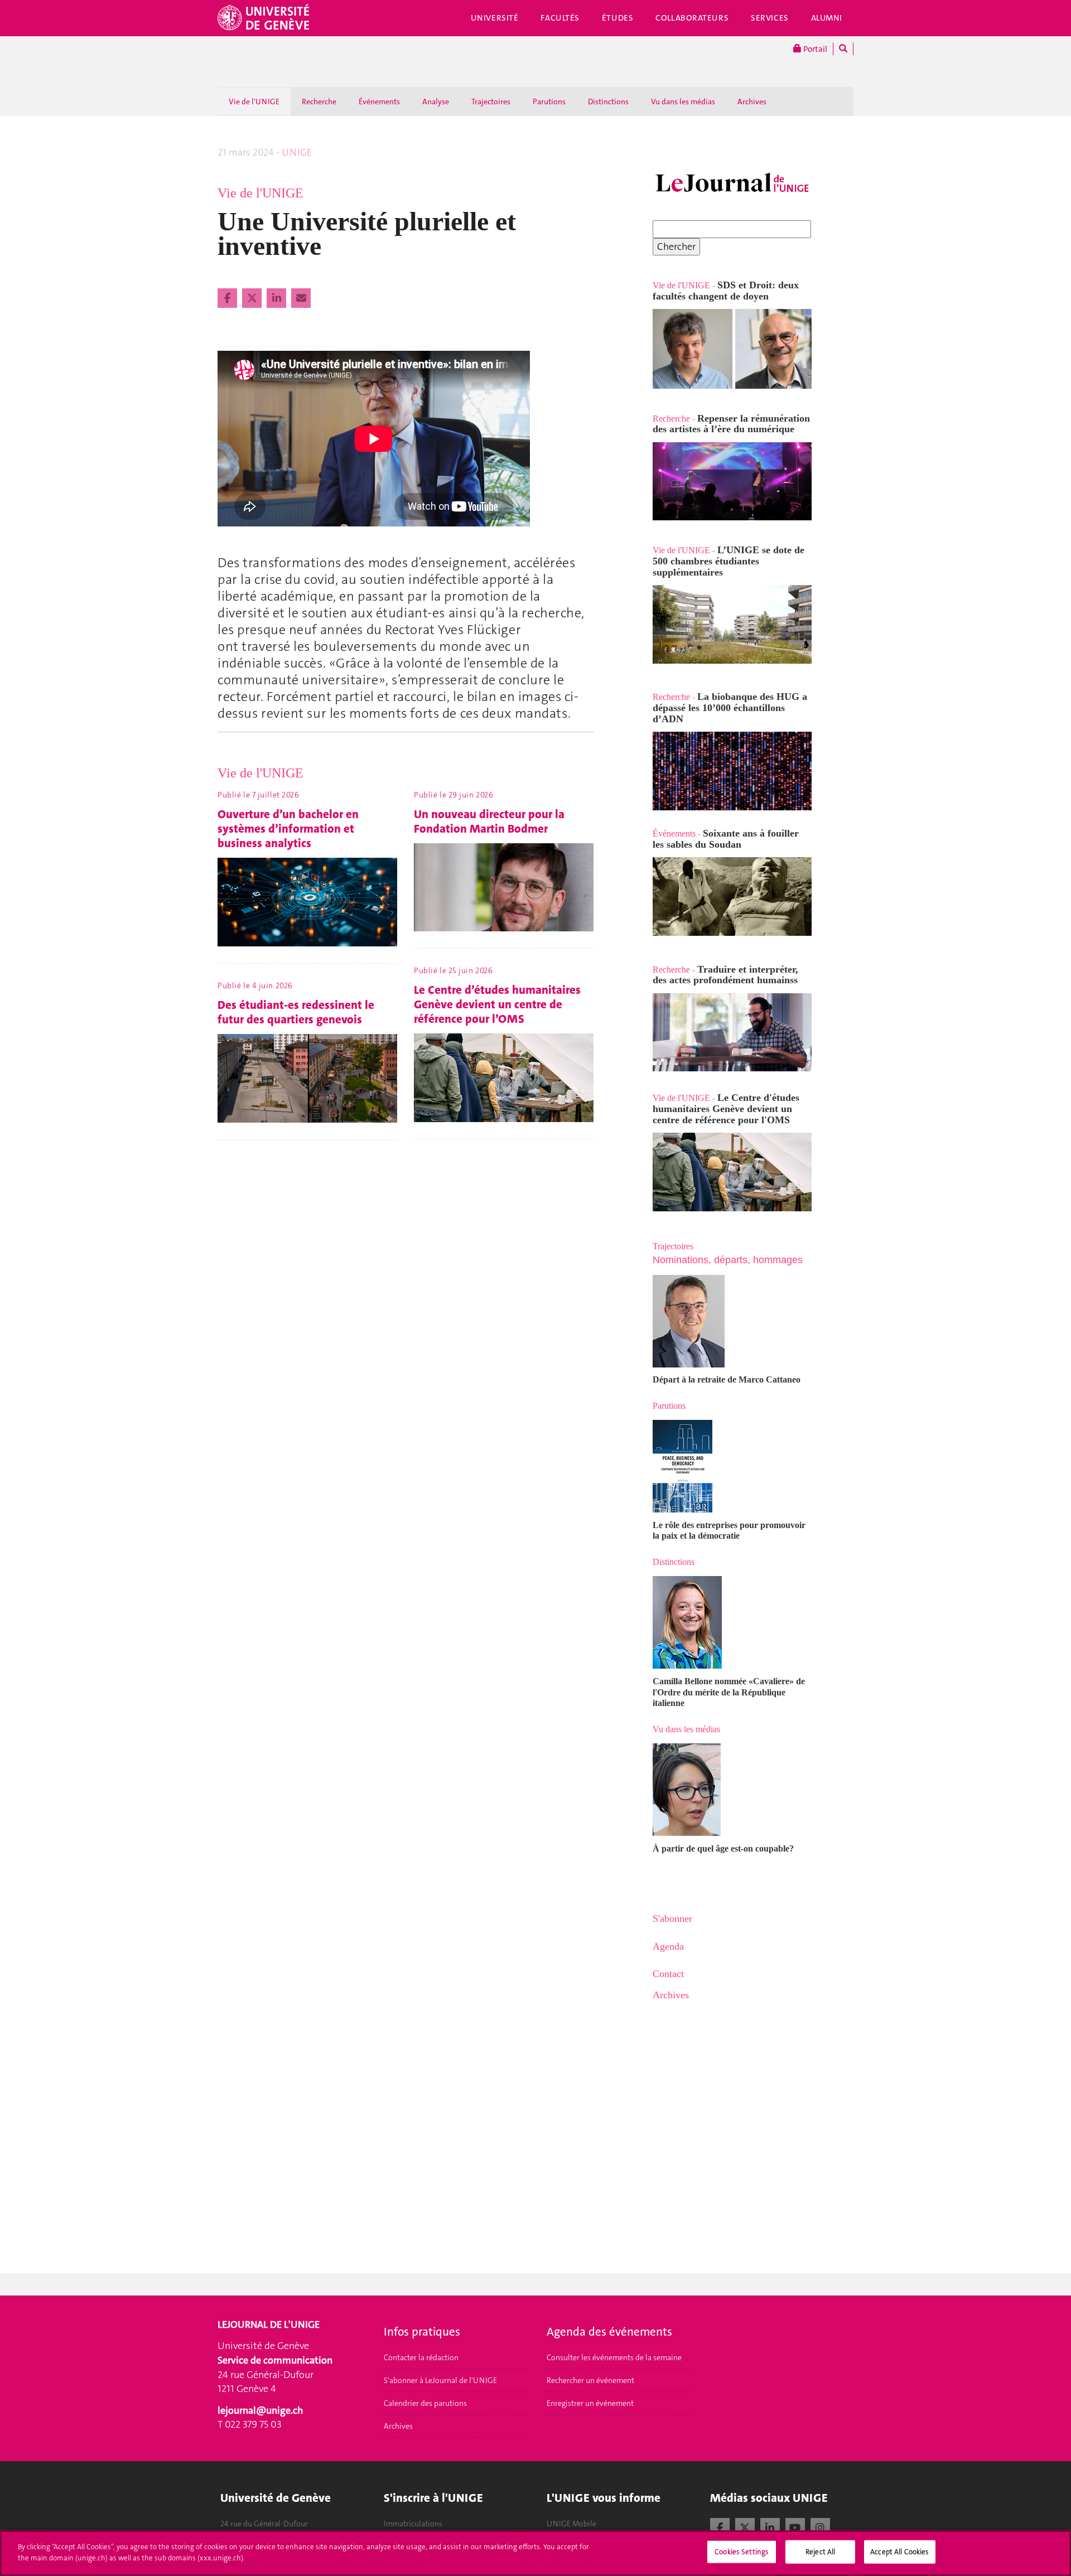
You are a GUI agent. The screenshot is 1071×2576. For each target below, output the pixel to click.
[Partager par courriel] (301, 298)
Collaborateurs (692, 18)
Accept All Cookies (899, 2552)
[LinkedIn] (770, 2526)
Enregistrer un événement (590, 2403)
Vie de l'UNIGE (254, 102)
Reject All (820, 2552)
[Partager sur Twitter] (253, 298)
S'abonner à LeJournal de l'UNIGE (440, 2380)
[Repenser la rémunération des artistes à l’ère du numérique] (732, 482)
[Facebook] (720, 2526)
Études (617, 18)
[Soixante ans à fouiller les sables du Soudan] (732, 896)
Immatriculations (413, 2524)
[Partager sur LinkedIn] (278, 298)
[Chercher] (843, 49)
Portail (814, 49)
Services (770, 18)
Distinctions (608, 102)
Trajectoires (491, 102)
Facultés (560, 18)
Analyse (436, 102)
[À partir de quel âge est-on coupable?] (732, 1790)
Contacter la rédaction (421, 2357)
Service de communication (275, 2360)
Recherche (319, 102)
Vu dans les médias (683, 102)
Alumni (827, 18)
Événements (379, 102)
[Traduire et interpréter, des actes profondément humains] (732, 1039)
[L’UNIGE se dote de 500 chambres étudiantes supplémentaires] (654, 539)
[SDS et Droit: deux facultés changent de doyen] (732, 349)
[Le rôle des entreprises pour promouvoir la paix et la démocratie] (732, 1466)
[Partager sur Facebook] (228, 298)
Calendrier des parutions (425, 2403)
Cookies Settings (742, 2552)
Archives (752, 102)
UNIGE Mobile (571, 2524)
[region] (535, 2553)
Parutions (549, 102)
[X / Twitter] (745, 2526)
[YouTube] (795, 2526)
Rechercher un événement (590, 2380)
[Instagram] (820, 2526)
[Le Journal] (732, 183)
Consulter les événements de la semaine (614, 2357)
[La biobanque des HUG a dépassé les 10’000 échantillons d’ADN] (732, 771)
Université (495, 18)
